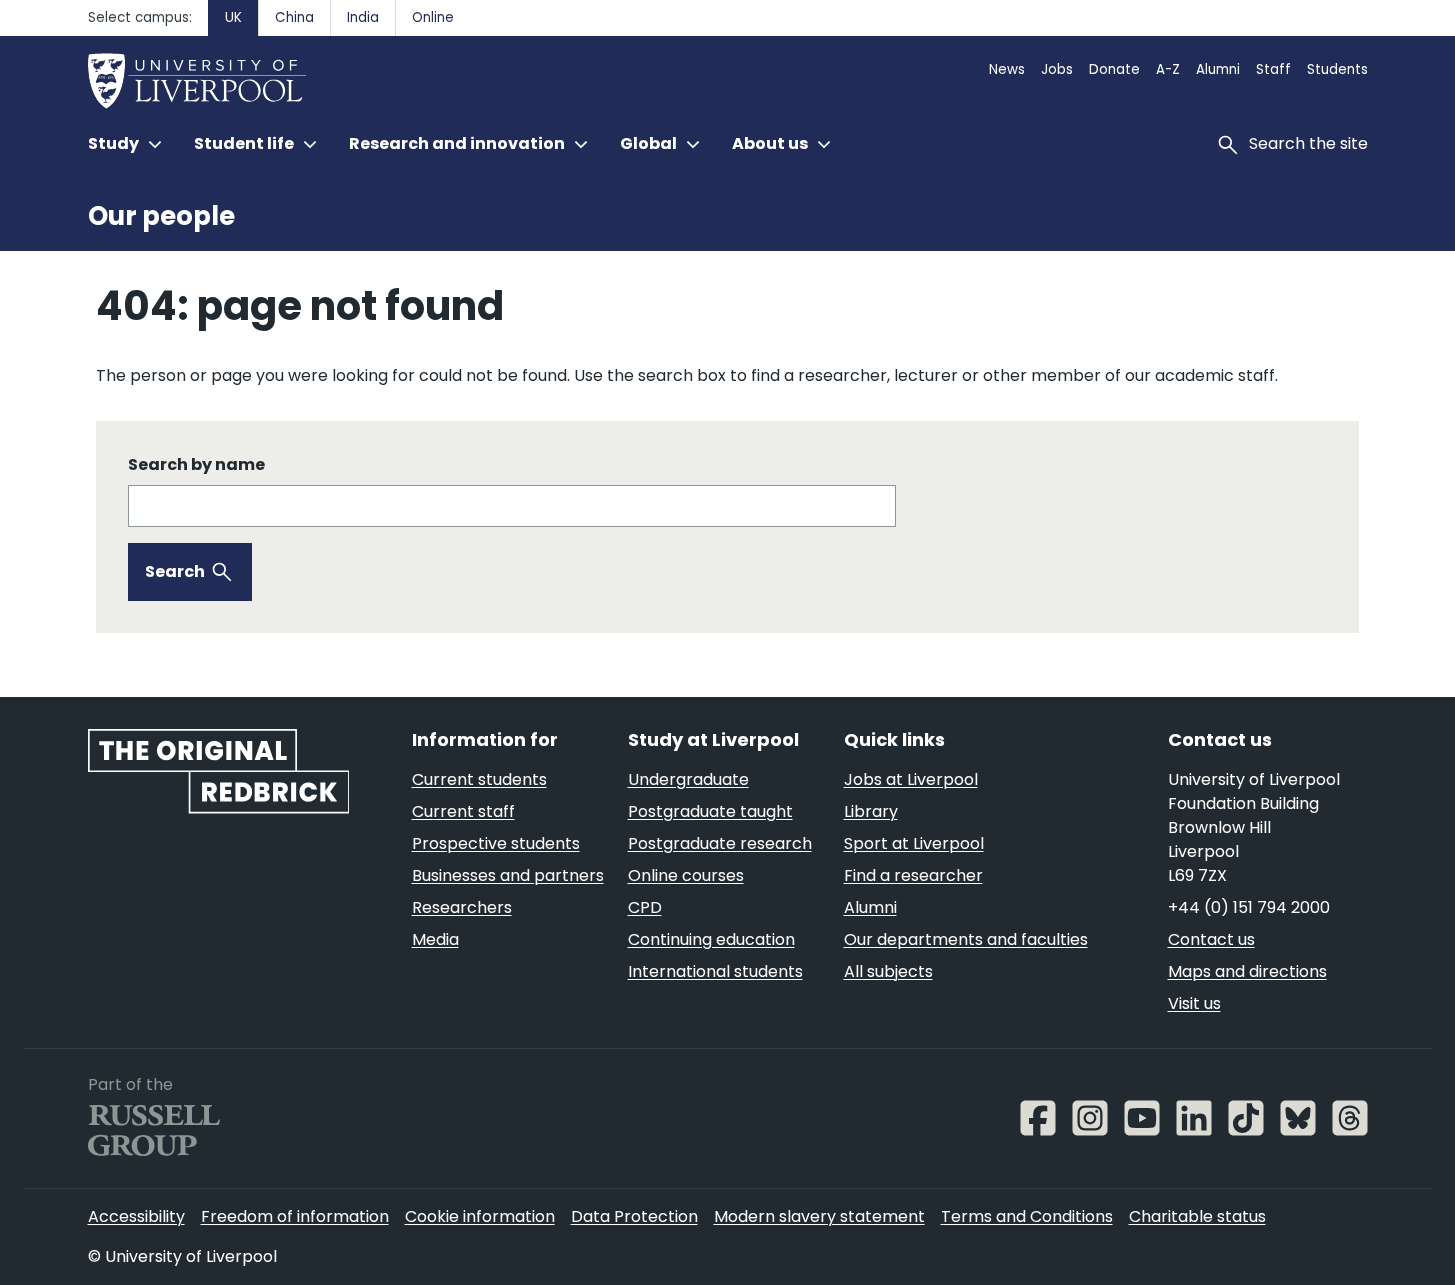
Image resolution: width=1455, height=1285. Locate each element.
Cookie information (480, 1216)
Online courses (686, 875)
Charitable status (1197, 1216)
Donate (1114, 69)
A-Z (1168, 69)
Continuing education (711, 939)
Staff (1273, 69)
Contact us (1211, 939)
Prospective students (496, 843)
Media (435, 939)
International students (715, 971)
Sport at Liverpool (914, 843)
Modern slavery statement (819, 1216)
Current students (479, 779)
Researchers (462, 907)
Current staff (463, 811)
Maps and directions (1247, 971)
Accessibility (136, 1216)
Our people (161, 216)
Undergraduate (688, 779)
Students (1337, 69)
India (363, 17)
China (294, 17)
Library (871, 811)
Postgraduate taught (710, 811)
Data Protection (634, 1216)
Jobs (1057, 69)
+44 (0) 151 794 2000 (1249, 907)
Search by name (196, 464)
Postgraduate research (720, 843)
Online (433, 17)
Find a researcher (913, 875)
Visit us (1194, 1003)
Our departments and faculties (966, 939)
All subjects (888, 971)
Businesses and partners (508, 875)
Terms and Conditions (1027, 1216)
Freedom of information (295, 1216)
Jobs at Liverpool (911, 779)
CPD (645, 907)
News (1007, 69)
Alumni (1218, 69)
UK (233, 17)
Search (175, 571)
